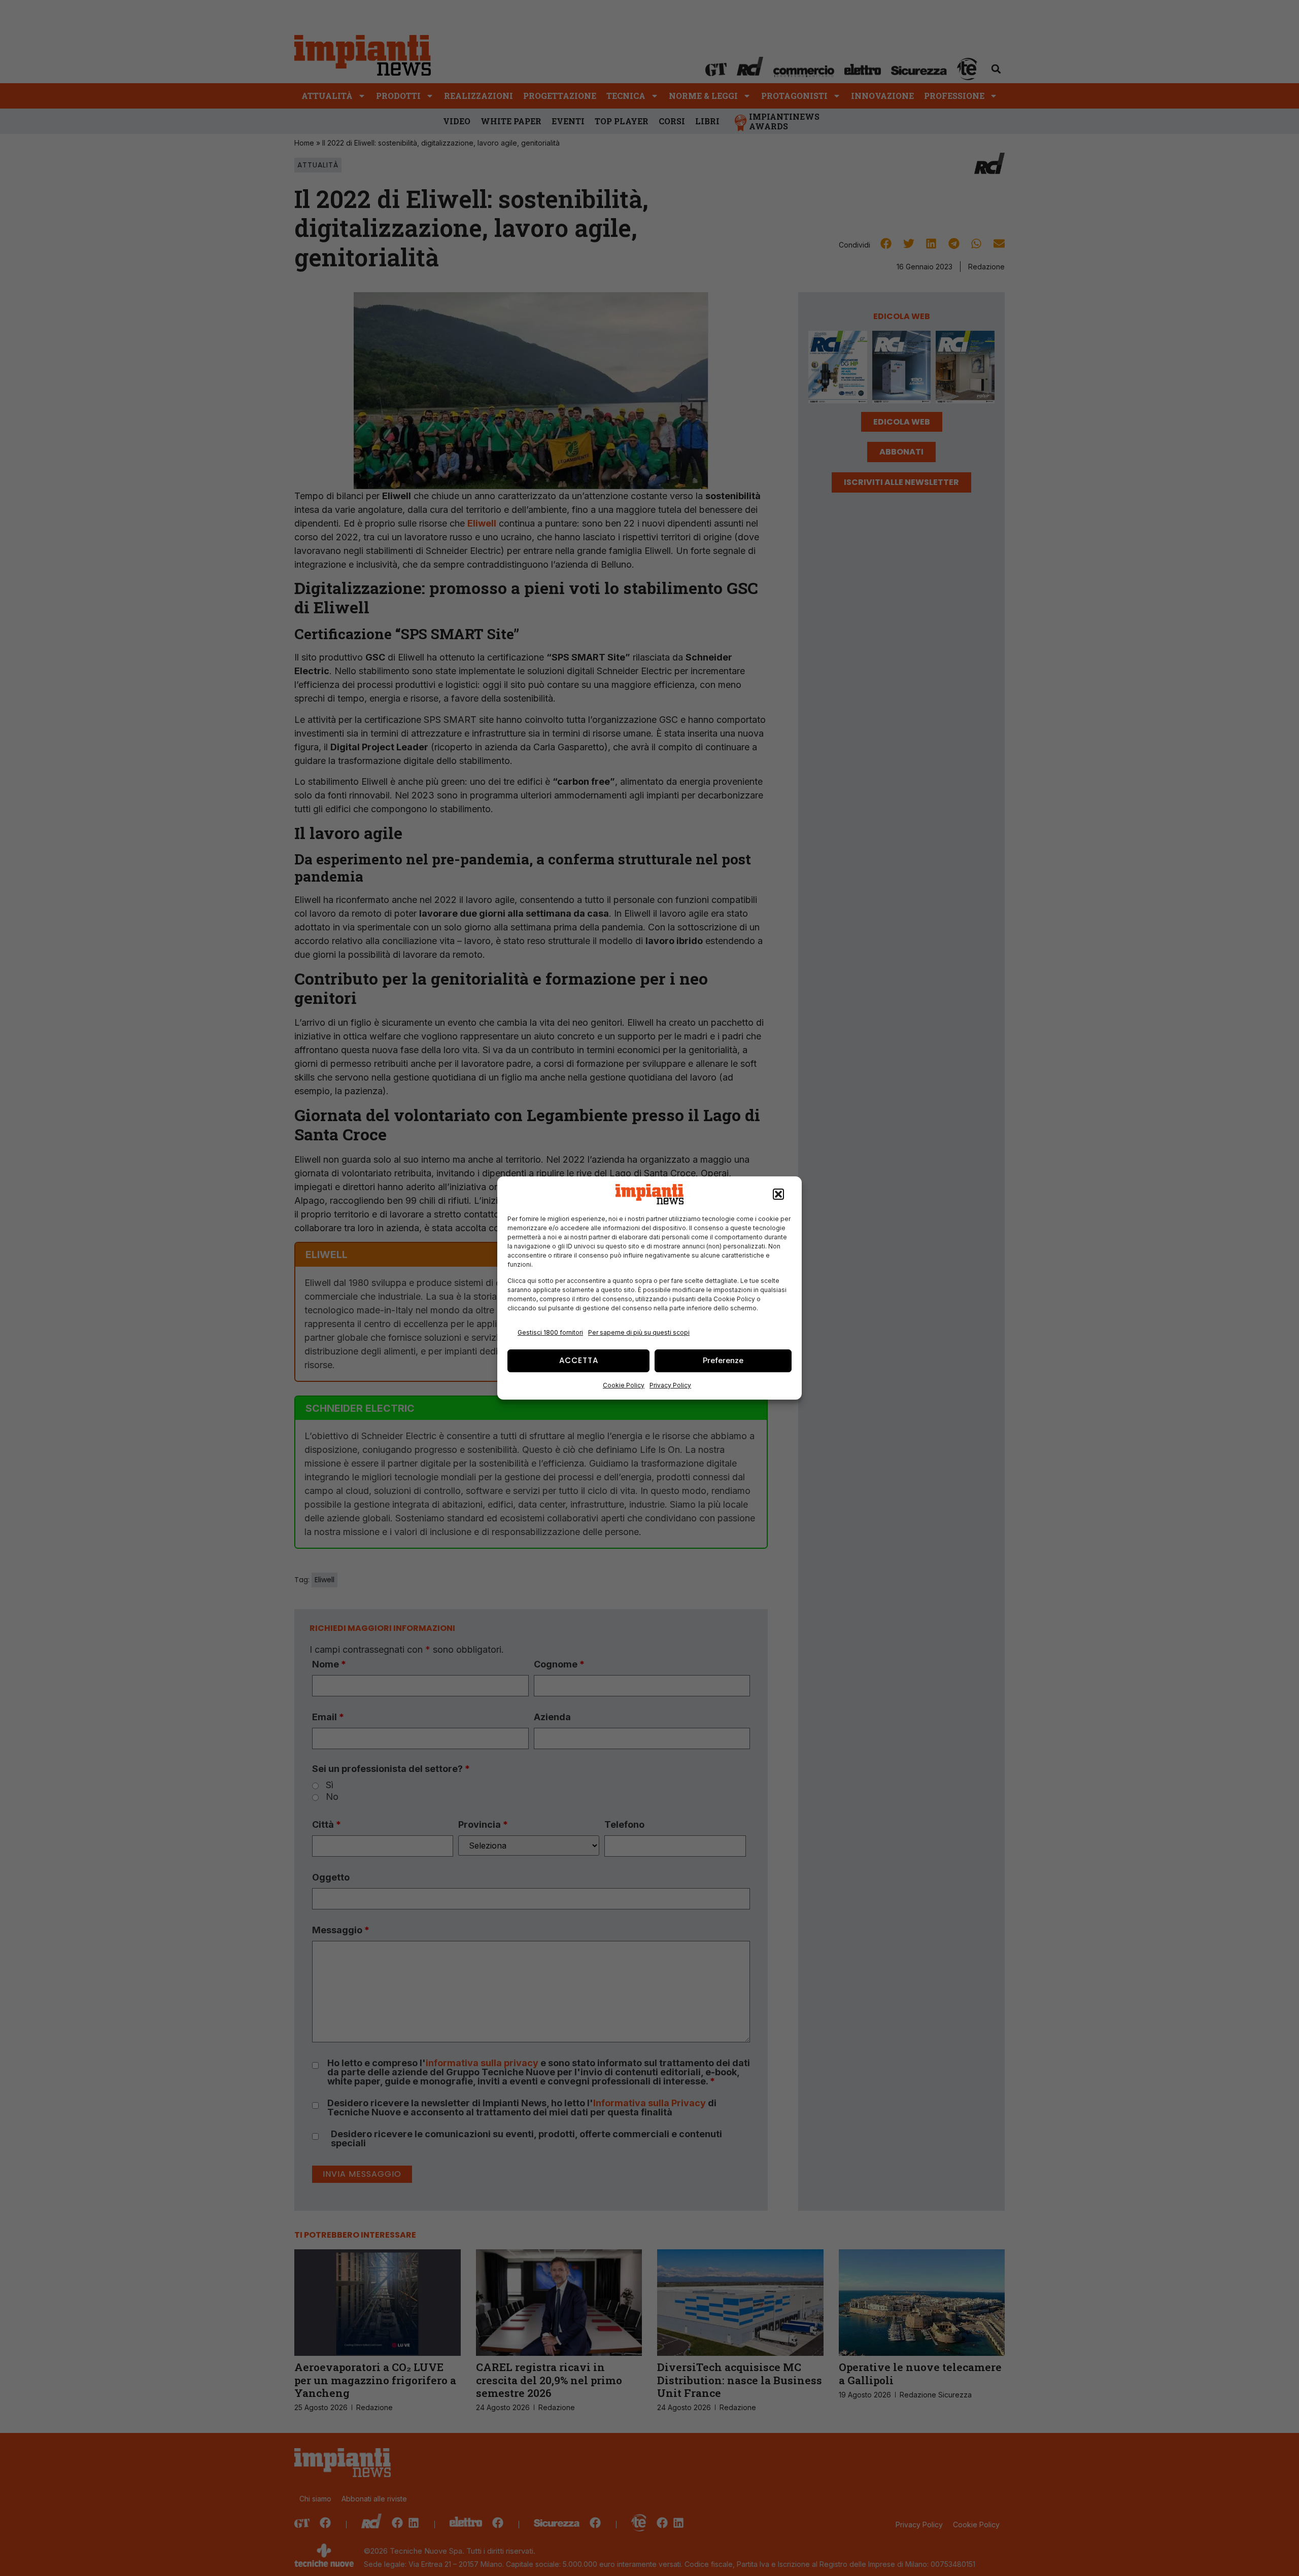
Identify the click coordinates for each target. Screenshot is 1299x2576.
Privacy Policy (670, 1385)
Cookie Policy (624, 1385)
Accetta (579, 1360)
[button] (778, 1194)
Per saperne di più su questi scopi (639, 1332)
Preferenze (723, 1360)
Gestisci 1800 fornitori (550, 1332)
